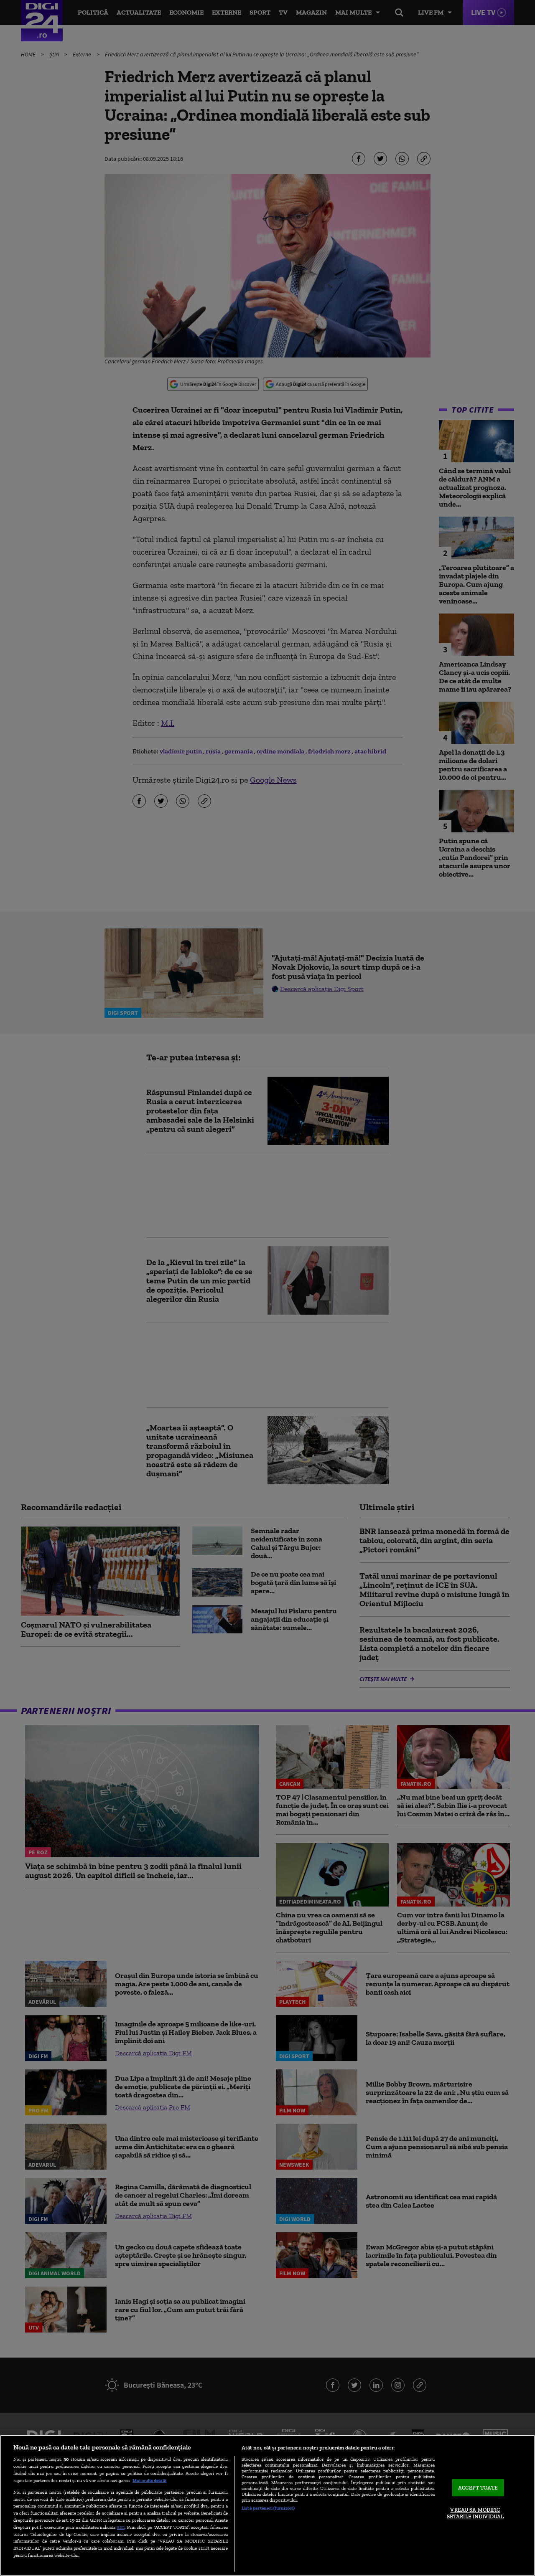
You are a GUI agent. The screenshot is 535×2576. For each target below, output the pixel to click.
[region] (267, 2505)
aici (121, 2527)
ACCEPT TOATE (478, 2488)
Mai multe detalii (149, 2480)
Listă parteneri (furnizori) (268, 2508)
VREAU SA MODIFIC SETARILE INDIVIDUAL (475, 2514)
